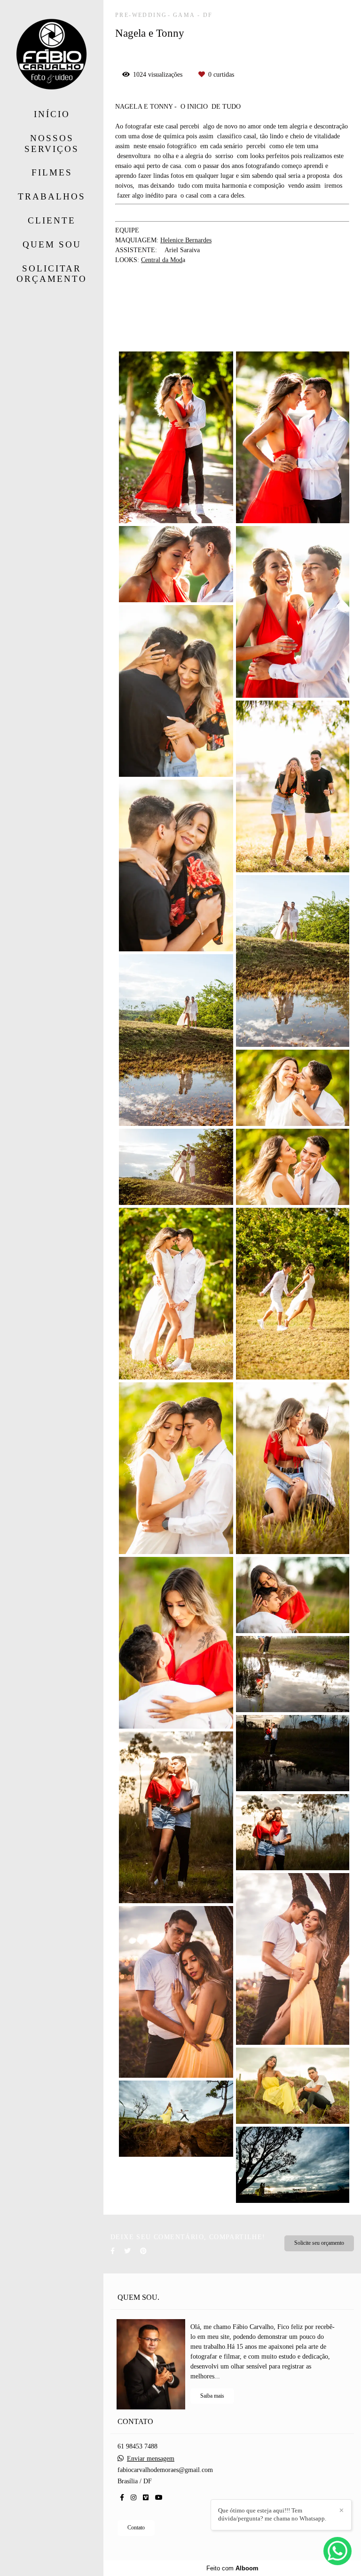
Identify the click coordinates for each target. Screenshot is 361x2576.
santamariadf (298, 309)
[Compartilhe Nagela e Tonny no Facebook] (113, 2251)
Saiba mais (212, 2396)
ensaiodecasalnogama (148, 320)
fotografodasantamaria (149, 331)
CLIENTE (52, 220)
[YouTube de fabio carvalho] (159, 2498)
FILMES (52, 172)
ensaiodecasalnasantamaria (227, 320)
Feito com (232, 2568)
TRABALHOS (52, 196)
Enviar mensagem (151, 2459)
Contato (136, 2528)
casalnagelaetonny (191, 309)
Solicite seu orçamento (319, 2243)
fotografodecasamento (224, 331)
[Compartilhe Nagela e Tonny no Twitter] (127, 2251)
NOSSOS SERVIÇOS (52, 144)
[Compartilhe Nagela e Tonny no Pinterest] (143, 2251)
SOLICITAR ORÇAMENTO (52, 274)
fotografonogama (300, 320)
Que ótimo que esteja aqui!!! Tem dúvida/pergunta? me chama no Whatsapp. (272, 2514)
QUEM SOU (52, 244)
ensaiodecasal (248, 309)
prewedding (135, 309)
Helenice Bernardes (186, 240)
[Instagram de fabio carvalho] (133, 2498)
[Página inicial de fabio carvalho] (52, 55)
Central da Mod (162, 260)
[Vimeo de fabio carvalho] (146, 2498)
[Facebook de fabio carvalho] (122, 2498)
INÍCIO (52, 114)
